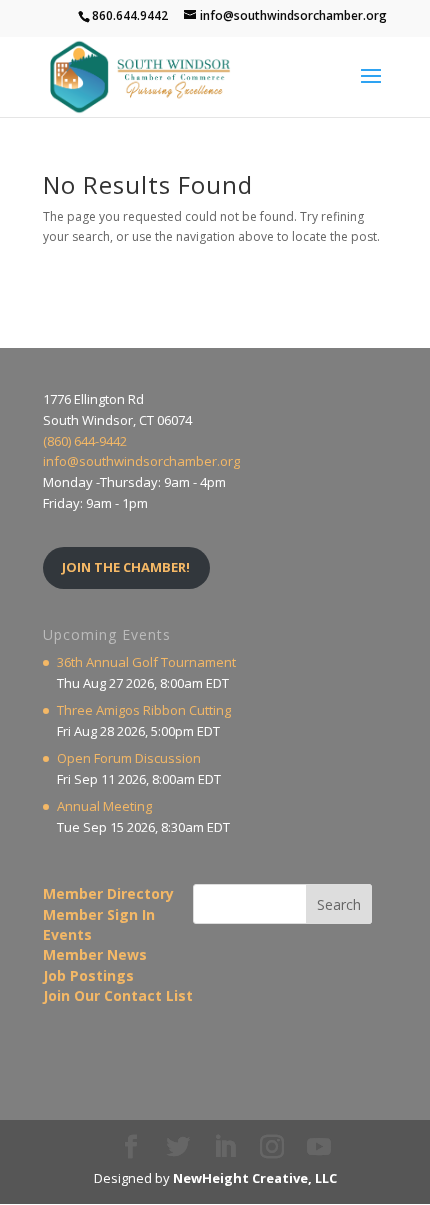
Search (339, 904)
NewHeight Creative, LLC (255, 1178)
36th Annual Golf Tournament (146, 662)
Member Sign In (99, 914)
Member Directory (108, 893)
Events (67, 934)
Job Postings (88, 975)
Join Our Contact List (118, 995)
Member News (95, 954)
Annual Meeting (104, 806)
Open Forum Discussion (129, 758)
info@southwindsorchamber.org (141, 461)
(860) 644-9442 (85, 441)
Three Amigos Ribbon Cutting (144, 710)
